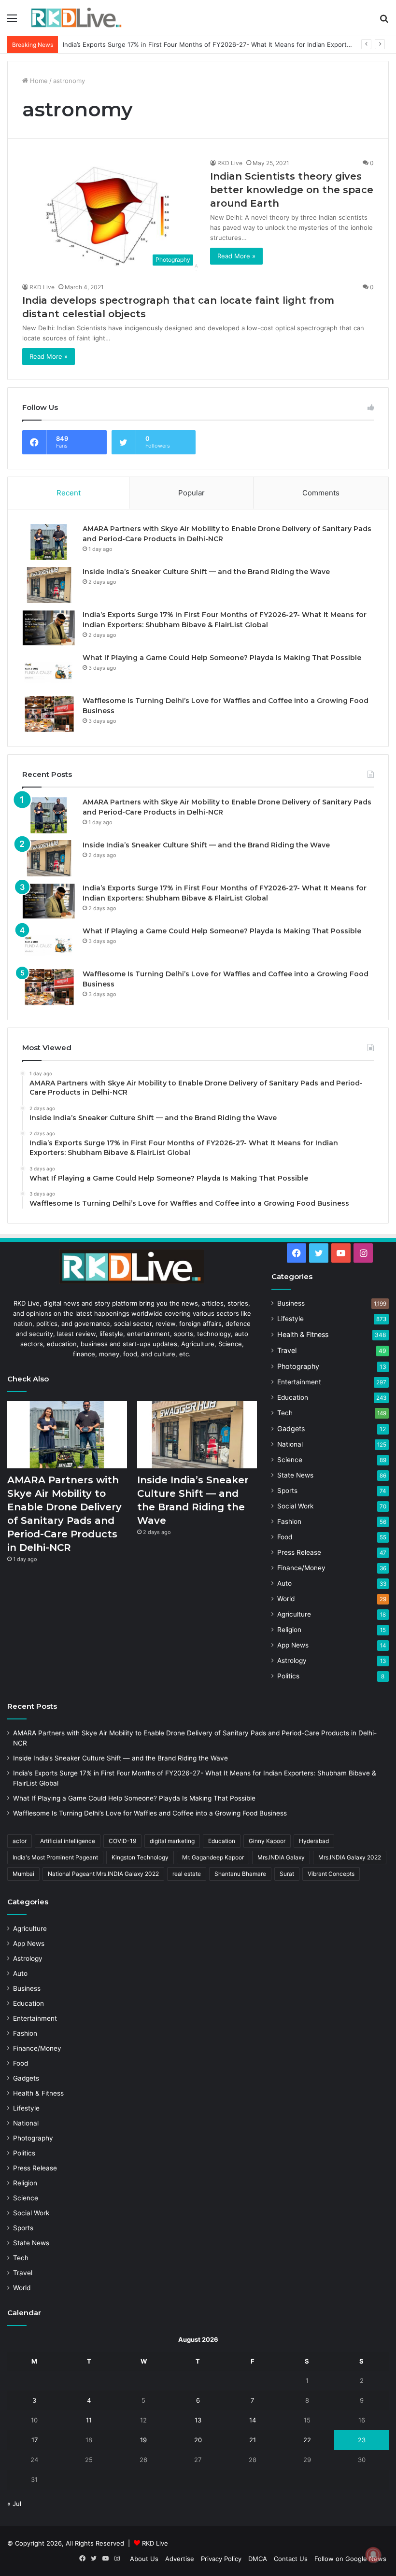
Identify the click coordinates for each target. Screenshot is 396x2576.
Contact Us (291, 2559)
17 (35, 2440)
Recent (69, 493)
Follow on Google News (350, 2559)
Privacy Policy (221, 2559)
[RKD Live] (76, 18)
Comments (321, 493)
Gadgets (291, 1429)
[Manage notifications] (373, 2555)
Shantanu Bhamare (240, 1874)
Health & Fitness (303, 1334)
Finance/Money (301, 1568)
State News (295, 1475)
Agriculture (294, 1614)
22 (307, 2440)
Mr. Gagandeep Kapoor (213, 1857)
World (286, 1599)
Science (290, 1460)
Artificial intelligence (68, 1841)
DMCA (258, 2559)
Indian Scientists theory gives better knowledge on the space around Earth (292, 190)
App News (293, 1645)
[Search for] (384, 21)
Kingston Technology (140, 1857)
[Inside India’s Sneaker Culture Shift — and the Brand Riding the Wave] (49, 585)
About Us (144, 2559)
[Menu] (12, 21)
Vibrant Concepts (331, 1874)
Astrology (292, 1661)
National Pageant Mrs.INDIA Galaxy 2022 (103, 1874)
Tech (285, 1413)
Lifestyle (290, 1319)
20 (198, 2440)
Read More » (236, 256)
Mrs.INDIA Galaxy (281, 1857)
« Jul (14, 2504)
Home (38, 81)
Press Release (299, 1552)
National (290, 1444)
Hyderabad (314, 1841)
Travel (287, 1350)
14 (253, 2420)
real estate (187, 1874)
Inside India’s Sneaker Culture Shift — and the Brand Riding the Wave (206, 572)
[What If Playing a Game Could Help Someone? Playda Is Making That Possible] (49, 671)
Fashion (289, 1521)
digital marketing (172, 1841)
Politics (288, 1676)
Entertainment (299, 1382)
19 (143, 2440)
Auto (284, 1583)
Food (285, 1537)
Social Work (295, 1506)
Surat (287, 1874)
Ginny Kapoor (267, 1841)
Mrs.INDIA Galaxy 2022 (350, 1857)
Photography (298, 1366)
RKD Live (230, 163)
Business (291, 1303)
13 (198, 2420)
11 (89, 2420)
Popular (191, 493)
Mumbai (23, 1874)
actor (20, 1841)
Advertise (180, 2559)
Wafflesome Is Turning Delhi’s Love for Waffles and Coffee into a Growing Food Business (150, 1813)
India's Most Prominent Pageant (55, 1857)
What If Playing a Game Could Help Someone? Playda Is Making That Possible (178, 44)
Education (293, 1397)
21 (253, 2440)
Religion (289, 1630)
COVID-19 (122, 1841)
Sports (287, 1491)
